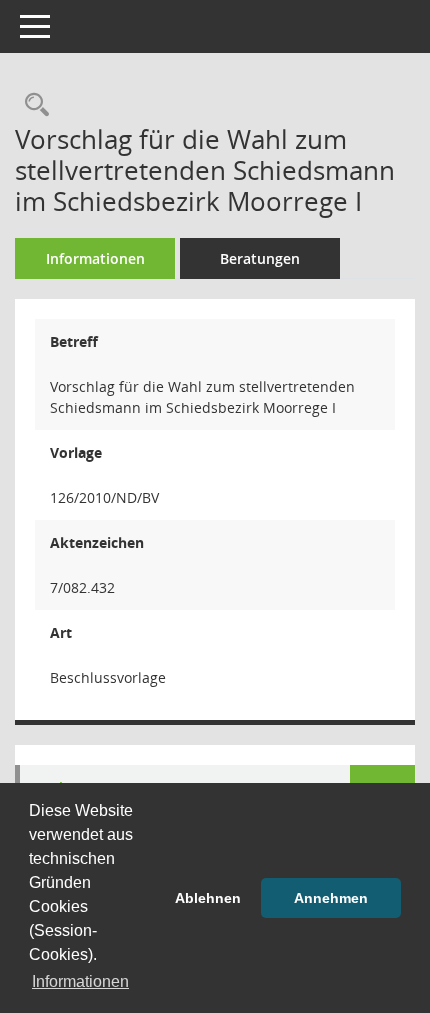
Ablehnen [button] (208, 898)
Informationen (95, 258)
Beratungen (260, 258)
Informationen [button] (80, 981)
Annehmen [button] (331, 898)
